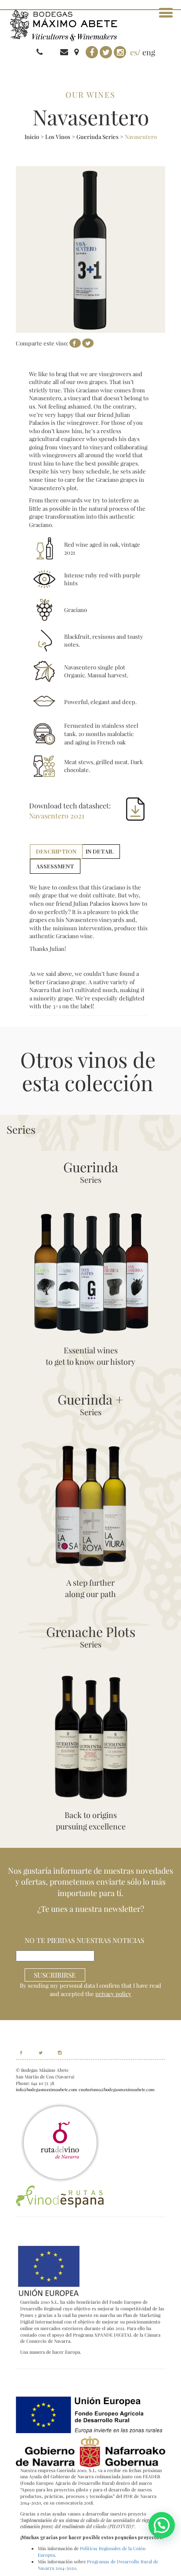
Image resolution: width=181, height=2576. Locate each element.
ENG (149, 52)
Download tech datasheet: (70, 811)
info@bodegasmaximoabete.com (47, 2089)
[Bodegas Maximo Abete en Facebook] (21, 2053)
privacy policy (113, 1994)
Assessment (55, 866)
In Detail (100, 851)
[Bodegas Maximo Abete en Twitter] (37, 2053)
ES (134, 52)
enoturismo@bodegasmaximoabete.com (117, 2089)
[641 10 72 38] (53, 52)
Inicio (32, 137)
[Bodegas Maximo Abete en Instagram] (56, 2053)
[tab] (56, 852)
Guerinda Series (98, 137)
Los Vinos (58, 137)
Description (56, 851)
